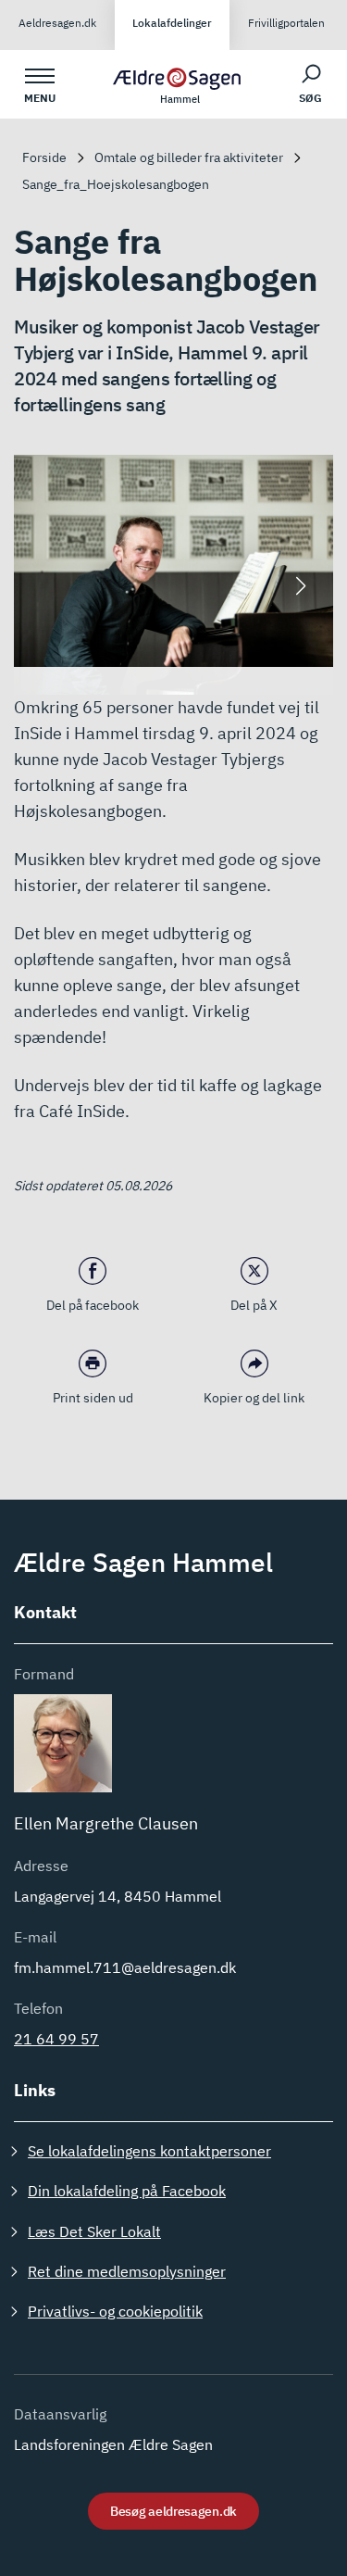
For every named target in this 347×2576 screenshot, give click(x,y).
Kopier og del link (254, 1398)
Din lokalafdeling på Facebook (127, 2191)
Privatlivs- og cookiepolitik (115, 2311)
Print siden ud (93, 1398)
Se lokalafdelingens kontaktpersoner (149, 2151)
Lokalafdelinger (172, 23)
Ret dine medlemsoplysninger (127, 2271)
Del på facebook (93, 1305)
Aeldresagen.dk (57, 23)
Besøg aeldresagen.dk (173, 2511)
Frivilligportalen (286, 23)
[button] (301, 586)
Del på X (254, 1305)
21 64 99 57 (56, 2039)
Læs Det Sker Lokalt (94, 2231)
